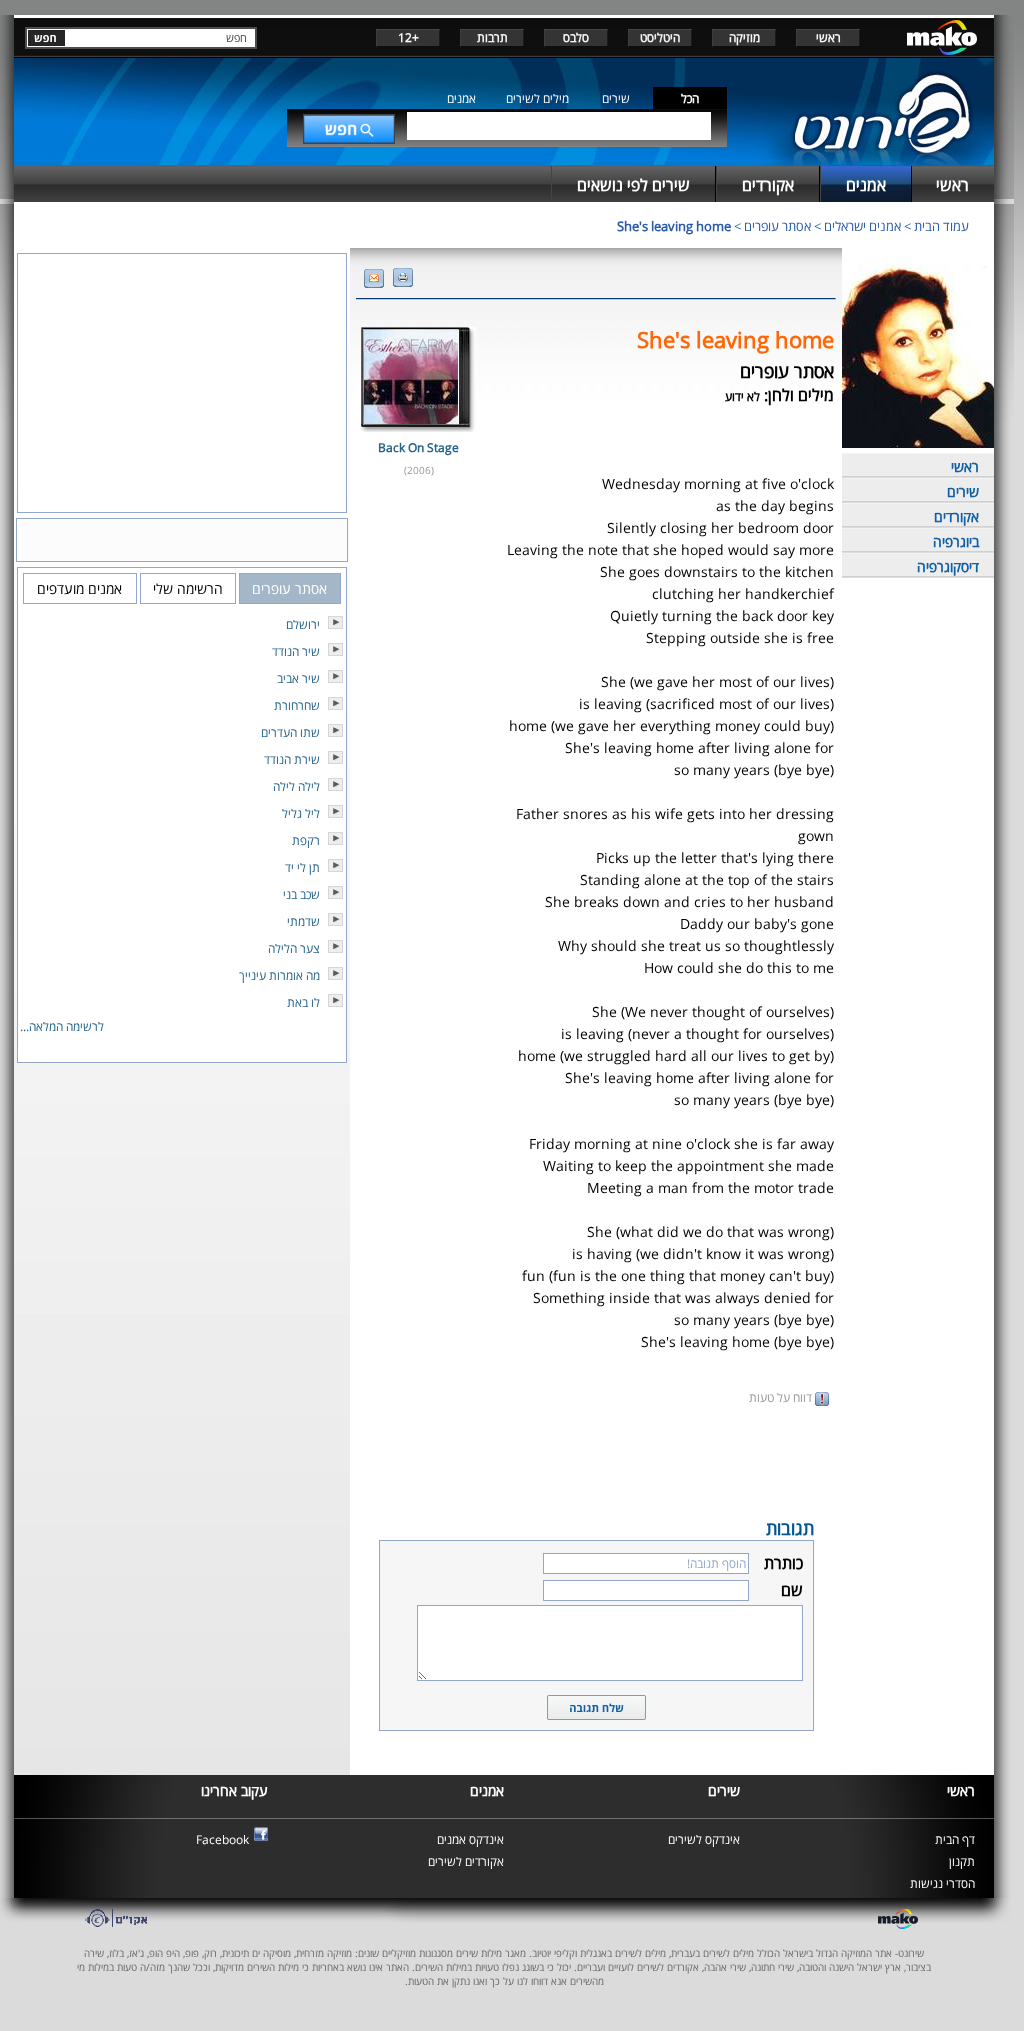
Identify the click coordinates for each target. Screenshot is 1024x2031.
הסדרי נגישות (942, 1883)
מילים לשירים (537, 98)
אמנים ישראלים (862, 226)
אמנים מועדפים (79, 588)
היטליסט (660, 37)
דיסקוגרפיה (948, 566)
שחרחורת (297, 705)
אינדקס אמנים (470, 1839)
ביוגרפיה (956, 541)
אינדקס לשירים (704, 1839)
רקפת (306, 840)
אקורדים (956, 516)
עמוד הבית (941, 226)
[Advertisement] (596, 1460)
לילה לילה (296, 786)
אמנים (461, 98)
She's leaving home (674, 226)
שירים (616, 98)
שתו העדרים (290, 732)
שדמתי (303, 921)
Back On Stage (418, 447)
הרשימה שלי (188, 588)
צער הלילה (294, 948)
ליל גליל (301, 813)
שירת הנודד (292, 759)
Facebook (222, 1839)
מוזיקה (744, 37)
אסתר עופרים (777, 226)
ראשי (828, 37)
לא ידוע (742, 396)
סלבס (576, 37)
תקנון (962, 1861)
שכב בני (301, 894)
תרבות (492, 37)
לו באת (303, 1002)
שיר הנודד (296, 651)
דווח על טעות (782, 1397)
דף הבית (955, 1839)
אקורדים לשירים (466, 1861)
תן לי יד (302, 867)
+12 (408, 37)
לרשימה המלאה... (62, 1026)
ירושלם (303, 624)
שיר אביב (298, 678)
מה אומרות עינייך (279, 975)
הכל (690, 98)
